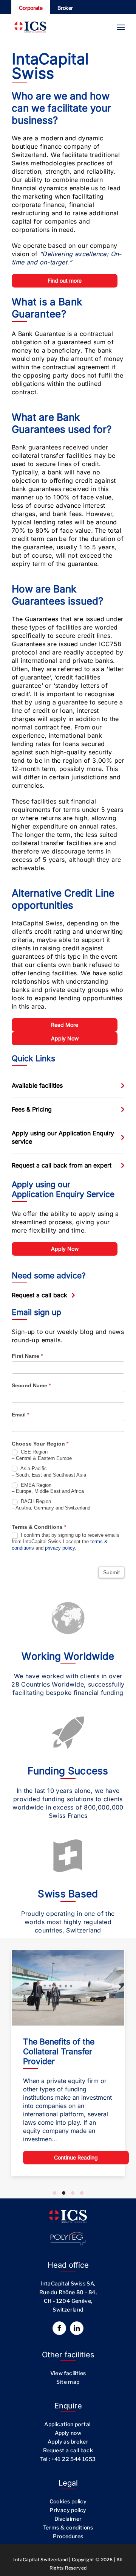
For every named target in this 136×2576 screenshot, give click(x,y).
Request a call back (39, 1295)
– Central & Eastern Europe (42, 1455)
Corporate (31, 8)
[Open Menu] (121, 27)
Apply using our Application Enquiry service (63, 1137)
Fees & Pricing (32, 1109)
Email (20, 1415)
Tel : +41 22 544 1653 (68, 2459)
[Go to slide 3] (73, 2193)
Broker (65, 8)
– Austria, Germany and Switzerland (51, 1505)
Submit (111, 1572)
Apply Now (65, 1038)
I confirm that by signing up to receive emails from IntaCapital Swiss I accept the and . (66, 1541)
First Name (27, 1356)
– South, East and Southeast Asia (49, 1472)
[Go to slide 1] (55, 2193)
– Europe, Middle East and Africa (48, 1488)
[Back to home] (30, 27)
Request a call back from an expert (62, 1165)
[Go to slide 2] (64, 2193)
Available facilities (37, 1085)
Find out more (65, 281)
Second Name (31, 1385)
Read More (65, 1025)
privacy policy (60, 1548)
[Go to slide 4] (82, 2193)
